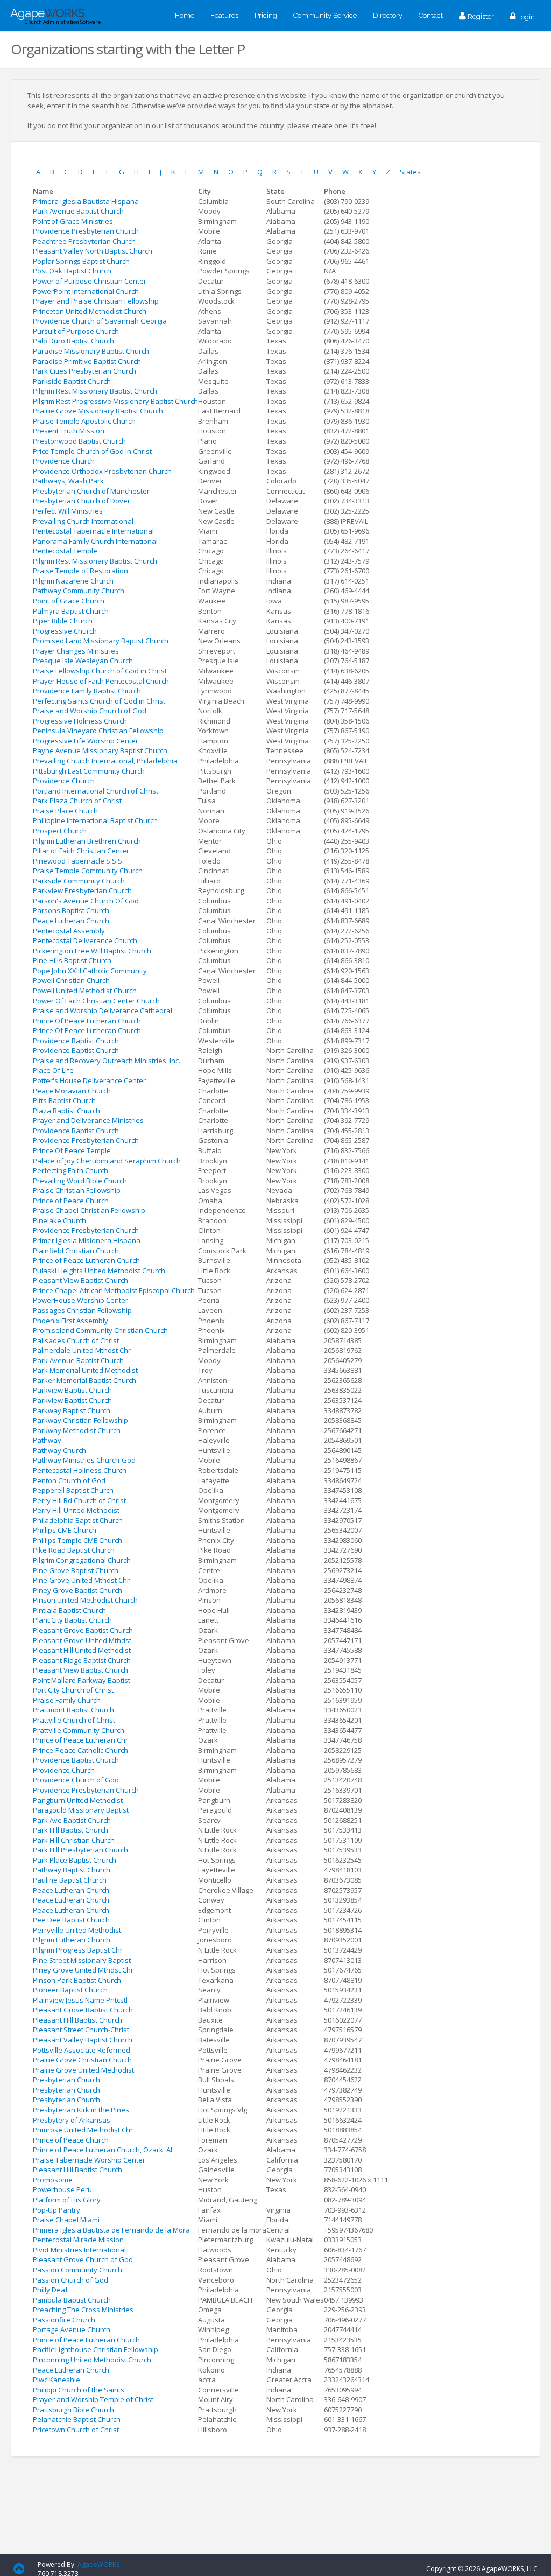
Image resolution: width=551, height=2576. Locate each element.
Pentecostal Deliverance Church (85, 940)
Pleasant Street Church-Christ (81, 2030)
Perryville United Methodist (77, 1930)
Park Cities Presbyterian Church (84, 371)
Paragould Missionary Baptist (81, 1810)
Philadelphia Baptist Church (78, 1520)
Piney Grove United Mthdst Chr (83, 1970)
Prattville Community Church (79, 1730)
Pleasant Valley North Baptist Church (93, 251)
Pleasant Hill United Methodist (82, 1650)
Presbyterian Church (66, 2080)
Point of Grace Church (69, 601)
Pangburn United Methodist (78, 1800)
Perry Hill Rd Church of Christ (79, 1500)
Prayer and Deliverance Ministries (88, 1120)
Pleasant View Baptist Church (80, 1280)
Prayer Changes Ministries (76, 651)
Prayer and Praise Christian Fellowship (96, 301)
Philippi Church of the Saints (79, 2390)
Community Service (325, 15)
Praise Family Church (67, 1700)
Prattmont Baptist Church (73, 1710)
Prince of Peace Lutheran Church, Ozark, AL (103, 2150)
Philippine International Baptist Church (95, 820)
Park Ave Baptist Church (72, 1820)
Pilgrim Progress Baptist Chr (78, 1950)
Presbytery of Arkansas (72, 2120)
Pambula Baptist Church (72, 2300)
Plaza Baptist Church (66, 1111)
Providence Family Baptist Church (87, 691)
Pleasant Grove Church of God (83, 2259)
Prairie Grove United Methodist (83, 2070)
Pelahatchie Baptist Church (77, 2419)
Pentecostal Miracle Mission (78, 2240)
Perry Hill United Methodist (76, 1510)
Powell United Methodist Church (85, 991)
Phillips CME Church (65, 1530)
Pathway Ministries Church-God (84, 1460)
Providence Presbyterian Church (86, 231)
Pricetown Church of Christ (76, 2430)
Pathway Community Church (79, 591)
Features (224, 15)
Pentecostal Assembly (69, 931)
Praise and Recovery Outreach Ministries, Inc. (107, 1061)
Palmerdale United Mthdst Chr (82, 1350)
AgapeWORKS (98, 2564)
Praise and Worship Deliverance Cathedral (103, 1010)
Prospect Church (60, 831)
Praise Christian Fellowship (77, 1190)
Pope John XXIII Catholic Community (90, 971)
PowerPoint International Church (86, 291)
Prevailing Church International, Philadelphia (105, 761)
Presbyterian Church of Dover (82, 501)
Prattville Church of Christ (74, 1720)
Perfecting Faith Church (70, 1170)
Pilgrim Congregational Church (82, 1560)
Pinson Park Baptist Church (77, 1980)
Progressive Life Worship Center (86, 741)
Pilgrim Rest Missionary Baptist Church (95, 391)
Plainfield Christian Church (76, 1251)
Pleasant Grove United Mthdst (82, 1640)
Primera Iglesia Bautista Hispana (86, 201)
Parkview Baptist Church (72, 1390)
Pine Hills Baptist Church (72, 960)
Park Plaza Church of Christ (77, 801)
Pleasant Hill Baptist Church (77, 2020)
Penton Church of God (69, 1480)
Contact (431, 15)
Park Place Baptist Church (75, 1860)
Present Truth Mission (69, 431)
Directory (388, 15)
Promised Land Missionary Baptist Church (101, 641)
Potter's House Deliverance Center (89, 1080)
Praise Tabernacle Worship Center (89, 2160)
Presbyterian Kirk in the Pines (81, 2110)
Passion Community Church (77, 2270)
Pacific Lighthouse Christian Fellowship (96, 2349)
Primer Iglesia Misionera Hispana (87, 1240)
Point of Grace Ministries (73, 221)
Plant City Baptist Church (72, 1620)
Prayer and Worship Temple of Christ (93, 2399)
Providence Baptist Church (76, 1041)
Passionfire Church (64, 2320)
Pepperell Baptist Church (73, 1490)
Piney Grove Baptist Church (77, 1590)
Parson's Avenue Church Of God (86, 901)
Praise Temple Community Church (88, 871)
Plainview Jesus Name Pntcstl (80, 2000)
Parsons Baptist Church (71, 910)
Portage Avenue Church (72, 2329)
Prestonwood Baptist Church (79, 441)
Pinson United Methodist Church (85, 1600)
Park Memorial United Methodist (85, 1370)
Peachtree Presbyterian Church (84, 241)
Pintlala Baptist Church (69, 1610)
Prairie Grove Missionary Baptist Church (98, 411)
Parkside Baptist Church (72, 381)
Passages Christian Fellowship (82, 1310)
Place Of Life (53, 1070)
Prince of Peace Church (71, 1201)
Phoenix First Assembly (70, 1321)
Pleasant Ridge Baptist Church (82, 1660)
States (410, 172)
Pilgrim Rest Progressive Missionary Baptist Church (115, 401)
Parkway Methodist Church (77, 1430)
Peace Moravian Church (72, 1091)
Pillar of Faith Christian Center (81, 851)
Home (185, 15)
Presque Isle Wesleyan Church (83, 661)
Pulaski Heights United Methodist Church (99, 1271)
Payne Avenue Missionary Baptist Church (100, 750)
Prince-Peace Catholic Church (80, 1750)
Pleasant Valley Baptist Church (83, 2040)
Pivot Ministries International (79, 2250)
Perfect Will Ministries (68, 511)
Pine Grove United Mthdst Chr (81, 1580)
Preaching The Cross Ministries (83, 2310)
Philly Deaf (50, 2290)
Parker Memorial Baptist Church (84, 1380)
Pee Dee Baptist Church (71, 1920)
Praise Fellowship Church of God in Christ (100, 671)
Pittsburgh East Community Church (89, 771)
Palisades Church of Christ (76, 1340)
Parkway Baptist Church (72, 1410)
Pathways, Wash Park (68, 481)
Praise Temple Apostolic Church (84, 421)
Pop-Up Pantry (56, 2210)
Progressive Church (65, 631)
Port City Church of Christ (73, 1690)
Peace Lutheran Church (71, 921)
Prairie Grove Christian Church (82, 2060)
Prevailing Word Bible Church (80, 1181)
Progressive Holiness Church (80, 721)
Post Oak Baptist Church (72, 271)
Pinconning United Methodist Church (92, 2360)
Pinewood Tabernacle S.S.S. (78, 861)
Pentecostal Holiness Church (80, 1470)
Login (525, 17)
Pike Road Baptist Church (74, 1550)
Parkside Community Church (79, 881)
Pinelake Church (59, 1220)
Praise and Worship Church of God (90, 711)
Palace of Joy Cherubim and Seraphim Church (107, 1161)
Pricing (266, 15)
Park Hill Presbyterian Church (80, 1850)
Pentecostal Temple (65, 551)
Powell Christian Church (71, 980)
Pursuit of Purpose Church (76, 331)
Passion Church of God (70, 2280)
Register (480, 16)
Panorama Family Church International (95, 541)
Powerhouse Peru (62, 2189)
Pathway (47, 1440)
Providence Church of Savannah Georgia (100, 321)
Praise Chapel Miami (66, 2220)
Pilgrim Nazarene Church (73, 581)
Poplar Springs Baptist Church (81, 261)
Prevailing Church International (83, 521)
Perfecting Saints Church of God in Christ (99, 701)
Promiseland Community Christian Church (100, 1330)
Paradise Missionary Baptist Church (91, 351)
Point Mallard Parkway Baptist (82, 1680)
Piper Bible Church (63, 621)
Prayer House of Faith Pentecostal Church (101, 681)
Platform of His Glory (67, 2200)
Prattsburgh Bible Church (73, 2410)
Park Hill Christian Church (74, 1840)
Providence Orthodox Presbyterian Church (102, 471)
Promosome (53, 2180)
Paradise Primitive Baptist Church (87, 361)
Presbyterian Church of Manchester (91, 491)
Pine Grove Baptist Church (76, 1570)
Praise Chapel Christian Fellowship (89, 1210)
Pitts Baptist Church (64, 1100)
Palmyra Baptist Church (71, 611)
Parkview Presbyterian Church (82, 890)
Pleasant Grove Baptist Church (83, 1630)
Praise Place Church (65, 811)
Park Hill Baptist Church (70, 1830)
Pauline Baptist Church (70, 1880)
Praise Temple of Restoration (80, 571)
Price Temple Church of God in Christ (92, 451)
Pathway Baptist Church (72, 1870)
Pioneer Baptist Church (70, 1990)
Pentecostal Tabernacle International (93, 531)
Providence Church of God (76, 1780)
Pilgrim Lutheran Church (72, 1940)
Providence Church (64, 461)
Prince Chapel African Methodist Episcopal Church (114, 1290)
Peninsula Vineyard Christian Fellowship (98, 731)
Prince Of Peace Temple (72, 1150)
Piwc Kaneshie (56, 2380)
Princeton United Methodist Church (90, 311)
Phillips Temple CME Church (77, 1540)
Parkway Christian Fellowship (80, 1420)
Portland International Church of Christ (96, 791)
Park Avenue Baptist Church (78, 211)
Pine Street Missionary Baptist (82, 1960)
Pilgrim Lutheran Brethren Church (87, 841)
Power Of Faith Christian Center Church (96, 1001)
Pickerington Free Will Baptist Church (92, 951)
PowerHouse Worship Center (80, 1300)
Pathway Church (59, 1450)
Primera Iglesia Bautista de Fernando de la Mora (111, 2230)
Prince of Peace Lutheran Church (86, 1260)
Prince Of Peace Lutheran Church (87, 1021)
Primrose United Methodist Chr (83, 2130)
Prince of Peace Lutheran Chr (80, 1740)
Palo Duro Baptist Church (73, 341)
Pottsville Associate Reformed (82, 2050)
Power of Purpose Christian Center (90, 281)
